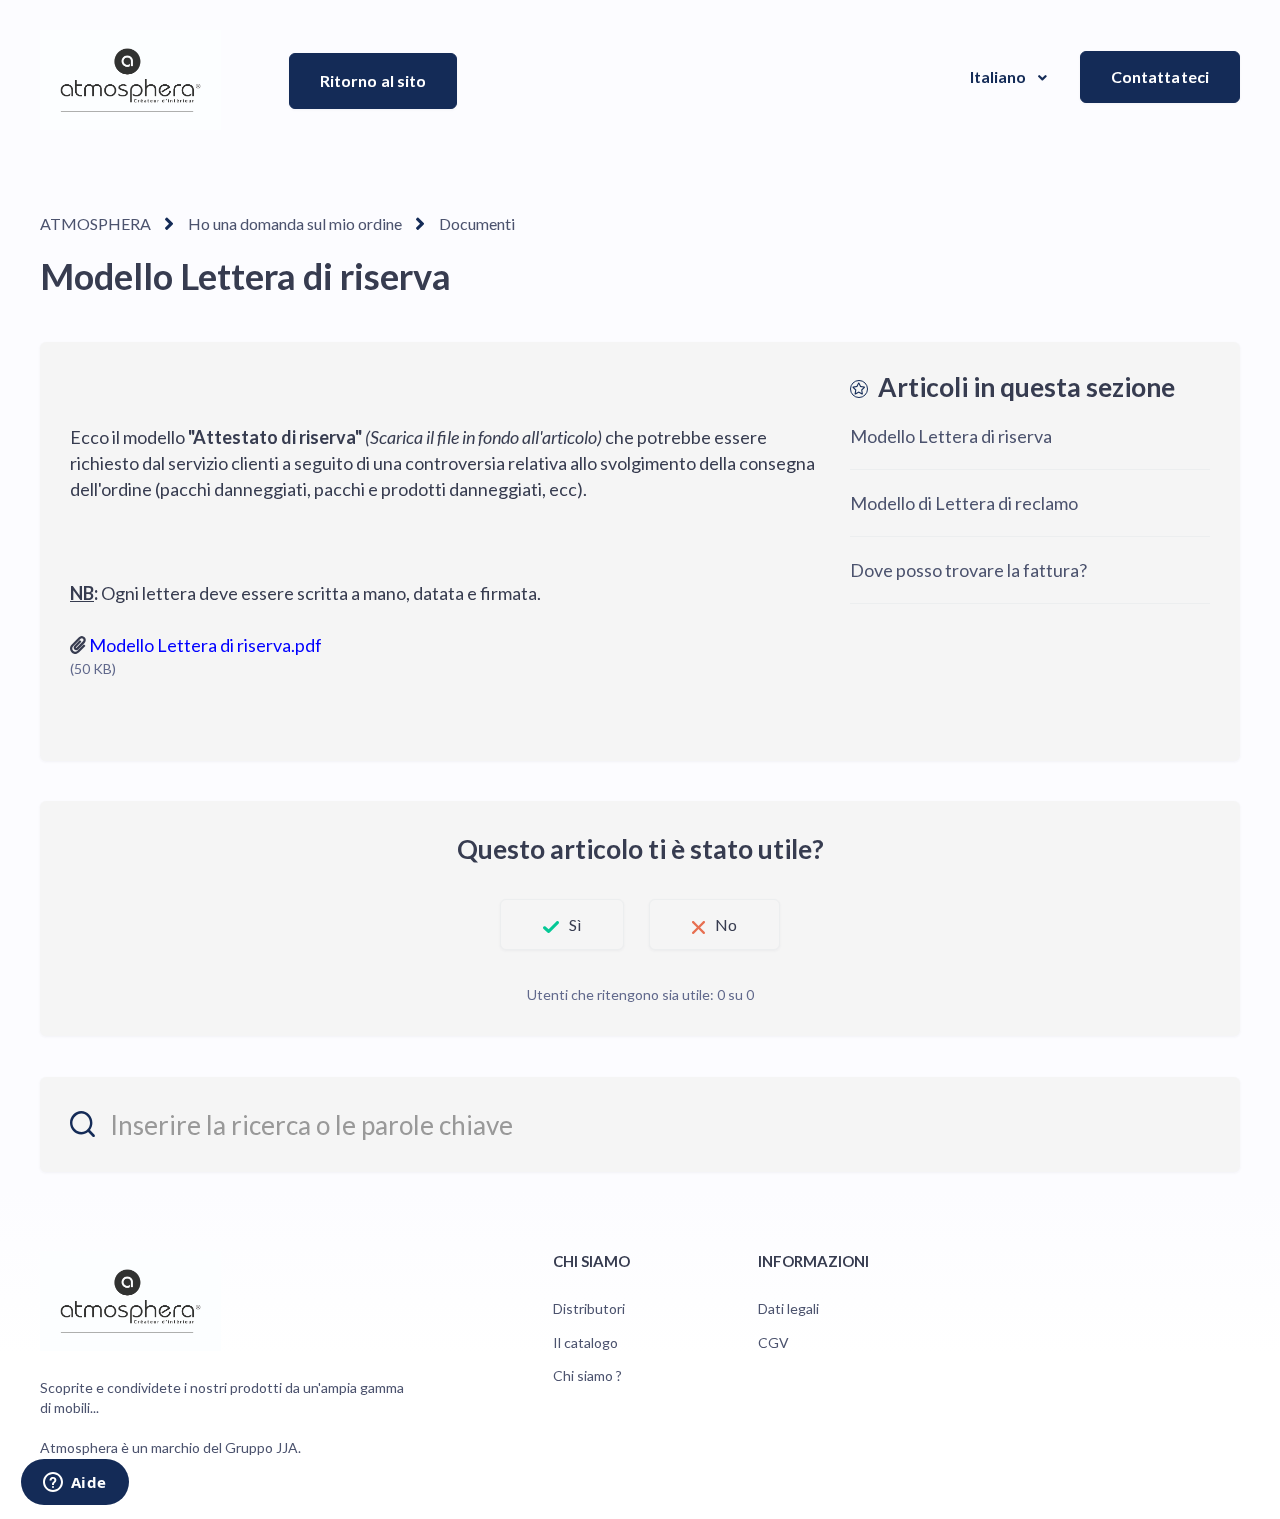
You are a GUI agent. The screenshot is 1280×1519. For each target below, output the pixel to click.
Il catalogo (585, 1342)
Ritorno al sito (373, 80)
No (726, 924)
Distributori (589, 1308)
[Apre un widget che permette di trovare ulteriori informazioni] (74, 1484)
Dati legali (788, 1308)
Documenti (477, 223)
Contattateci (1160, 76)
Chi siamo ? (587, 1375)
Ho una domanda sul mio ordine (295, 223)
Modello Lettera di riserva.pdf (205, 645)
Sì (575, 924)
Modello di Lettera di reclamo (964, 503)
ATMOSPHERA (95, 223)
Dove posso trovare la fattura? (968, 570)
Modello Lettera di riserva (951, 436)
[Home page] (130, 80)
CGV (773, 1342)
